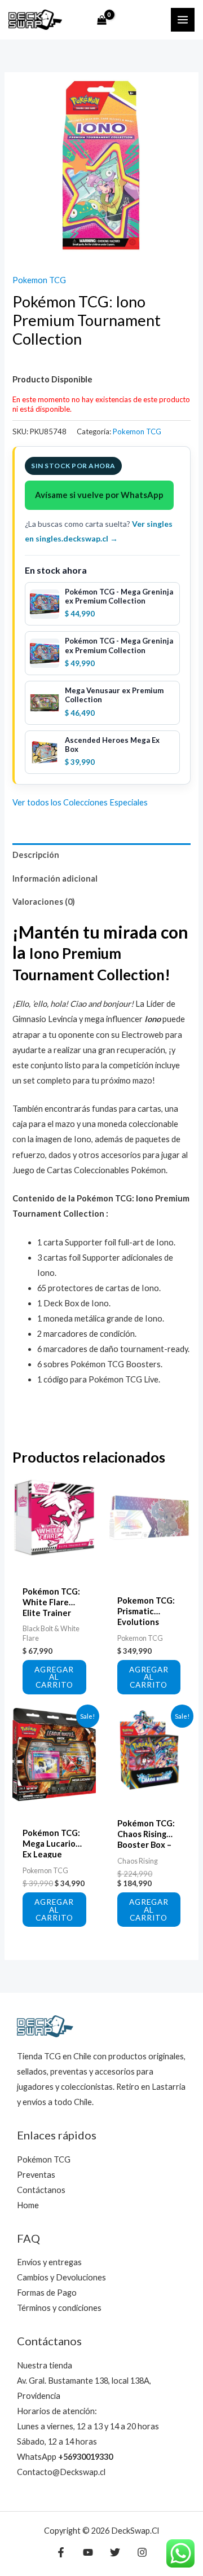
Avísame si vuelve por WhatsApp (99, 495)
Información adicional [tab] (55, 879)
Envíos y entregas (49, 2262)
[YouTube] (88, 2552)
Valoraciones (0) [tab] (44, 902)
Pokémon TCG (44, 2159)
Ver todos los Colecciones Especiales (80, 802)
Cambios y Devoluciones (61, 2277)
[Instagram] (142, 2552)
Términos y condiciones (59, 2308)
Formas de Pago (47, 2293)
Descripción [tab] (36, 855)
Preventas (36, 2175)
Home (28, 2205)
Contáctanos (41, 2190)
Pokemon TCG (39, 280)
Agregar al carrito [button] (54, 1677)
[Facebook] (61, 2552)
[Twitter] (115, 2552)
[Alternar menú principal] (183, 20)
